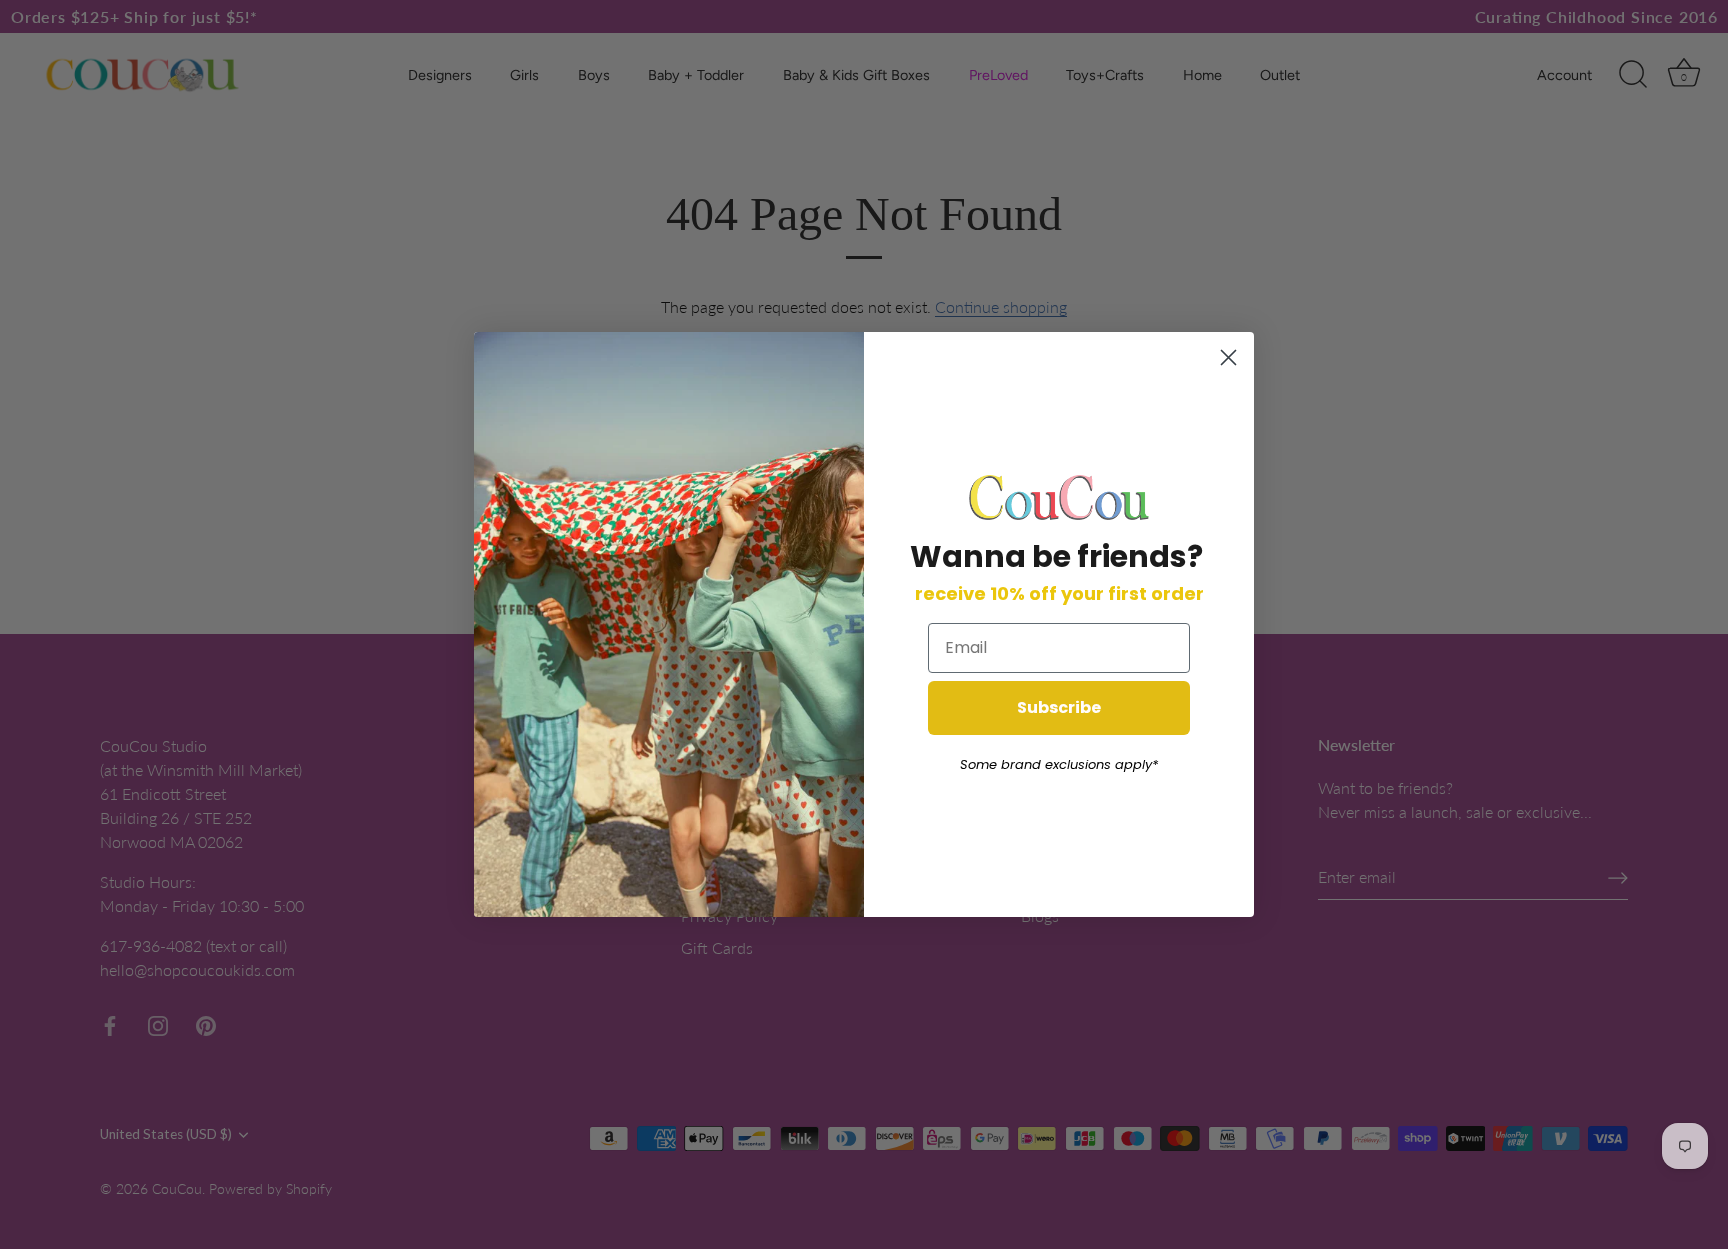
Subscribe (1059, 707)
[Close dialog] (1228, 357)
